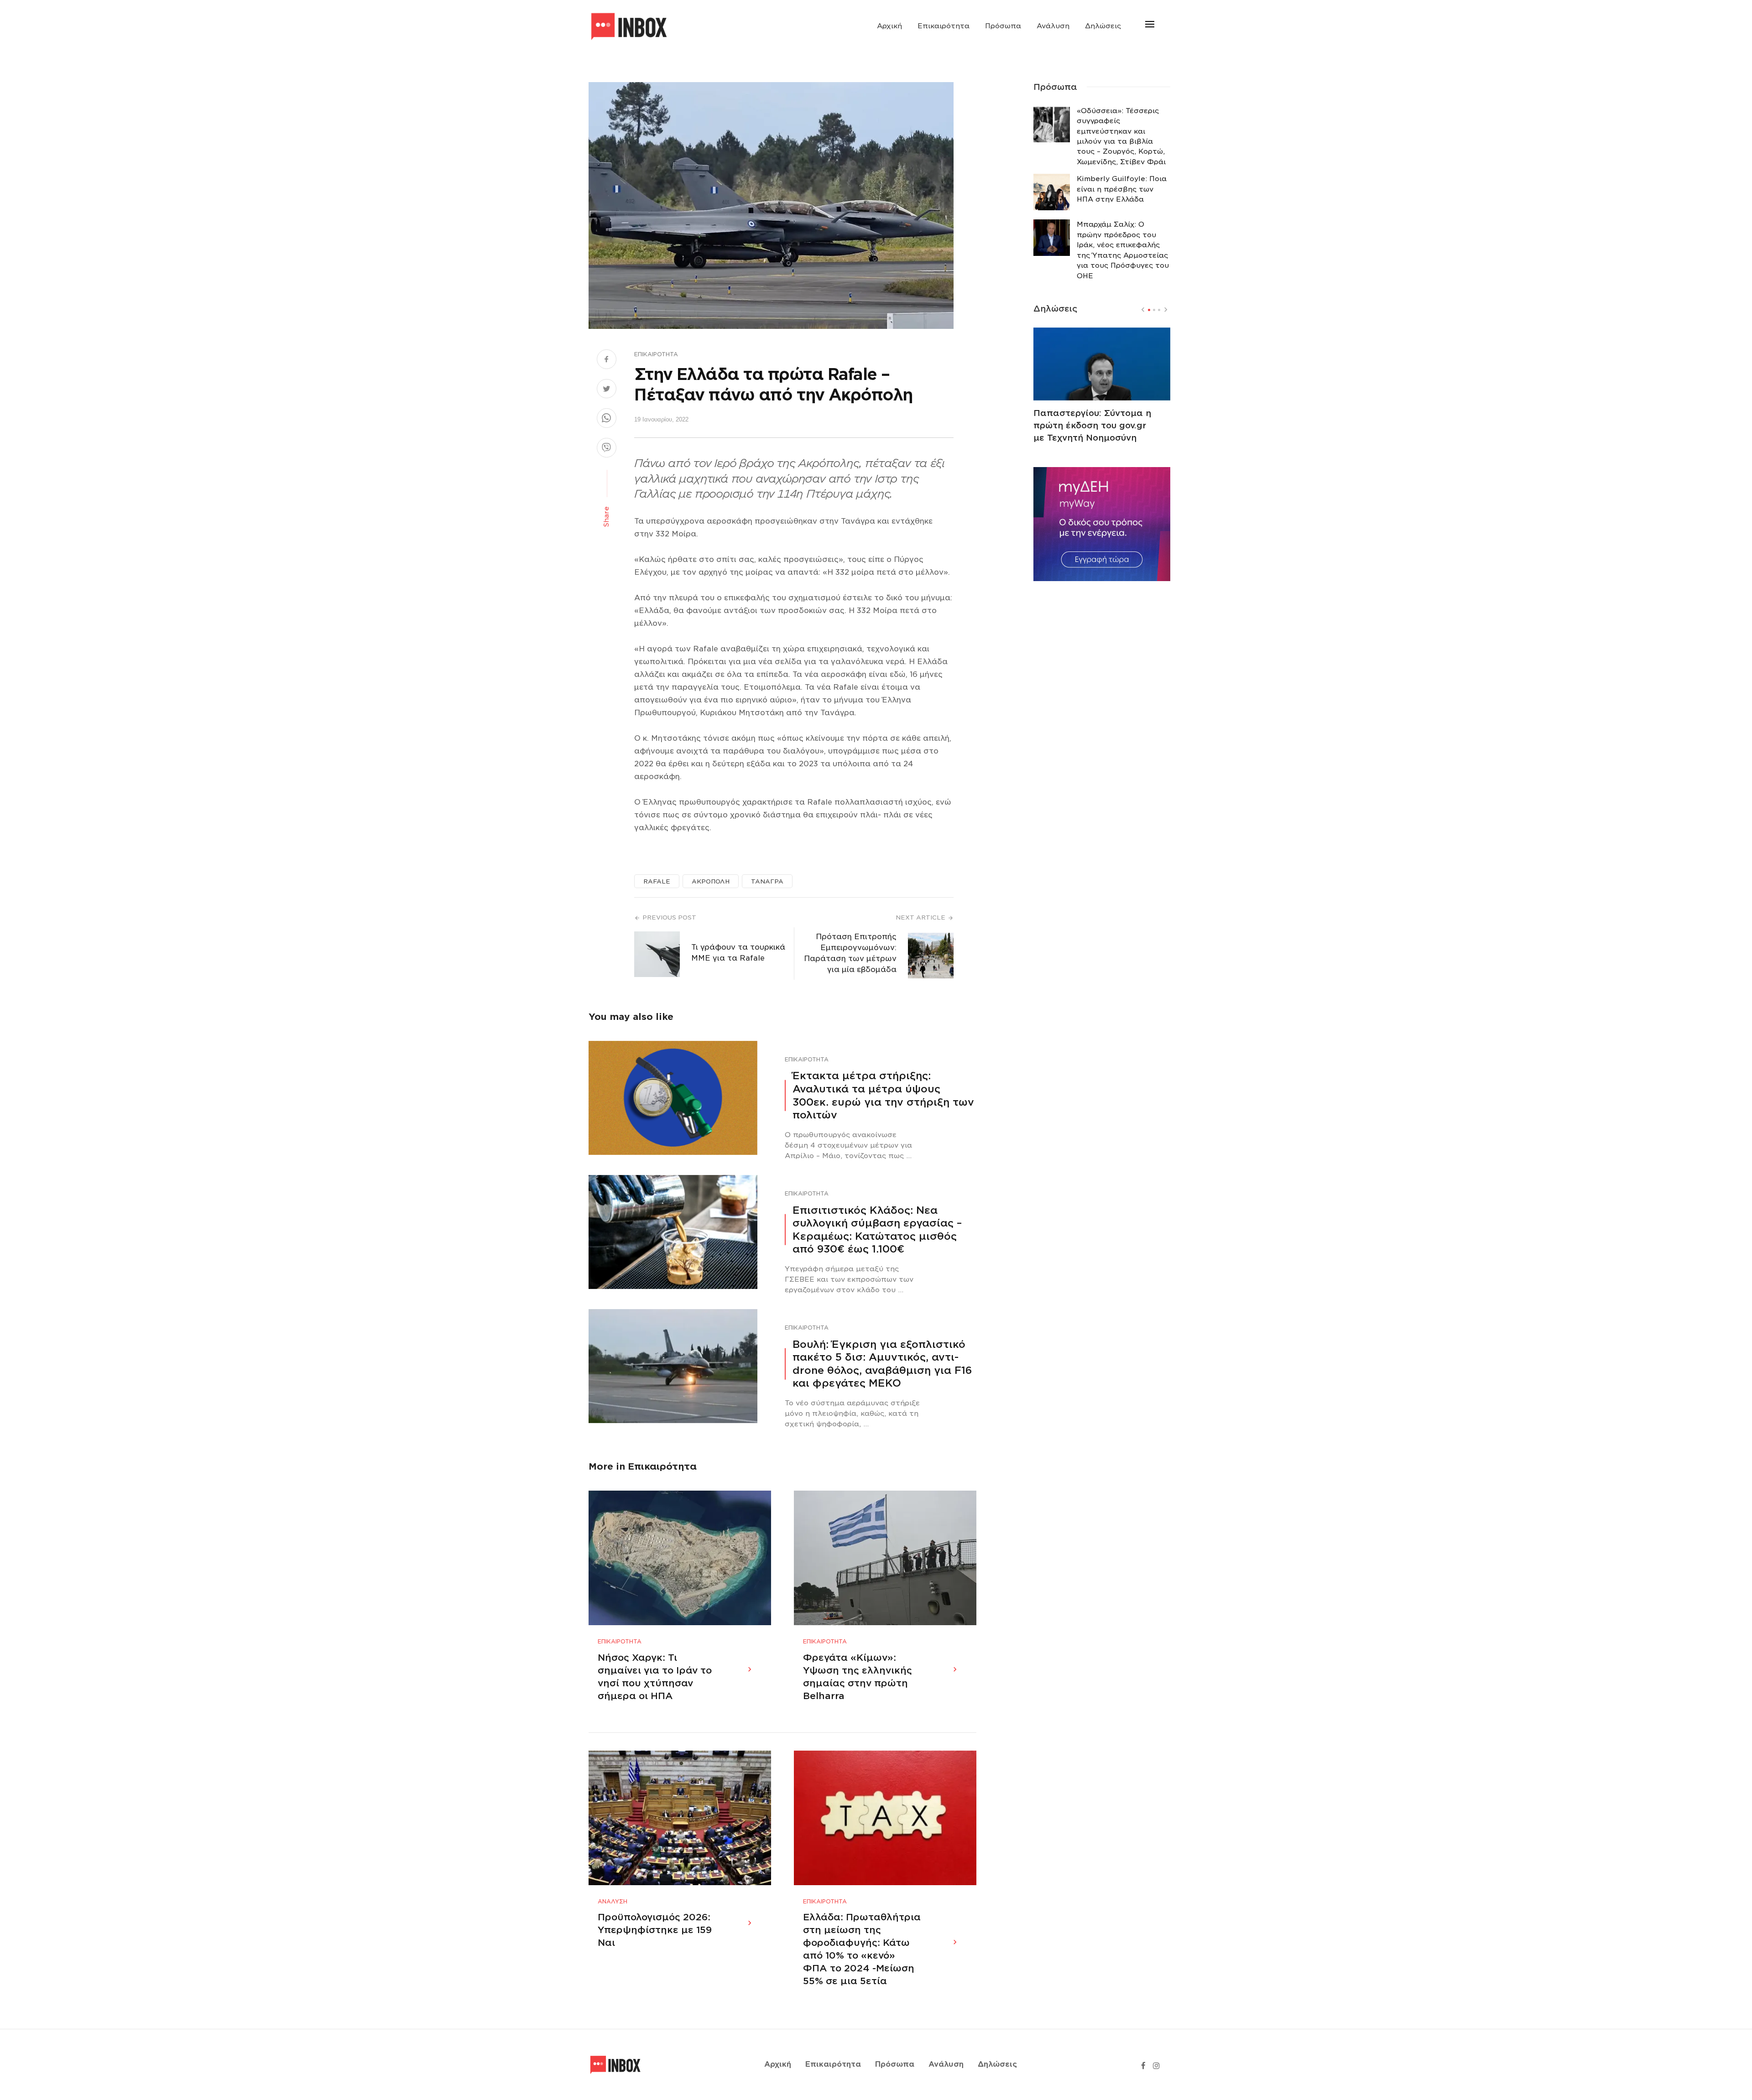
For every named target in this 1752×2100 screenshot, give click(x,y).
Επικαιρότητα (944, 26)
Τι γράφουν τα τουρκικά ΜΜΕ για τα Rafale (738, 953)
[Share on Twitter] (607, 390)
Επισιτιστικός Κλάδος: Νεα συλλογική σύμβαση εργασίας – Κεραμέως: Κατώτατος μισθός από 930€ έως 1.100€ (877, 1230)
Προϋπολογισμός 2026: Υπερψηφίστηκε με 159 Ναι (655, 1930)
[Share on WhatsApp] (607, 419)
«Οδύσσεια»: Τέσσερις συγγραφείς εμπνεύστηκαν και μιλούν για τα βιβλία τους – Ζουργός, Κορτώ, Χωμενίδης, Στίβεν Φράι (1121, 136)
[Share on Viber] (607, 449)
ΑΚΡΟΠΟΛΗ (711, 881)
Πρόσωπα (1003, 26)
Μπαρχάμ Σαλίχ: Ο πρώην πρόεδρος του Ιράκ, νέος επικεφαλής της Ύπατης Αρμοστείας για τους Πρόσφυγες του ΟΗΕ (1123, 250)
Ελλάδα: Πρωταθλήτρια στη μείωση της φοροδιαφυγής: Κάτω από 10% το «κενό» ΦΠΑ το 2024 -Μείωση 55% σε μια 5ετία (862, 1949)
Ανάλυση (1053, 26)
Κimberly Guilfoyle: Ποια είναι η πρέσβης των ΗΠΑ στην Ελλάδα (1122, 189)
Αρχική (889, 26)
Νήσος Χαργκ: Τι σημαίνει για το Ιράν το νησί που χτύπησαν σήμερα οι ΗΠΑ (655, 1677)
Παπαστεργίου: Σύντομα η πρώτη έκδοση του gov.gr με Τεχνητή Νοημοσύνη (1092, 425)
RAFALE (657, 881)
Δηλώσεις (1103, 26)
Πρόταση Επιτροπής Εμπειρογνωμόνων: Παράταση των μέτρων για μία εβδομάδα (850, 953)
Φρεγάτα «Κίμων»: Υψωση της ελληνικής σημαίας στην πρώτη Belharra (858, 1677)
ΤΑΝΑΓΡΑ (767, 881)
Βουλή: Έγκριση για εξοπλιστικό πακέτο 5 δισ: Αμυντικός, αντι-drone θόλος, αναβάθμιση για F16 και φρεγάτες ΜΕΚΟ (882, 1364)
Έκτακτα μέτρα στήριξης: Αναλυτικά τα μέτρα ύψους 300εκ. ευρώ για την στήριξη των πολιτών (883, 1095)
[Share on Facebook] (607, 360)
